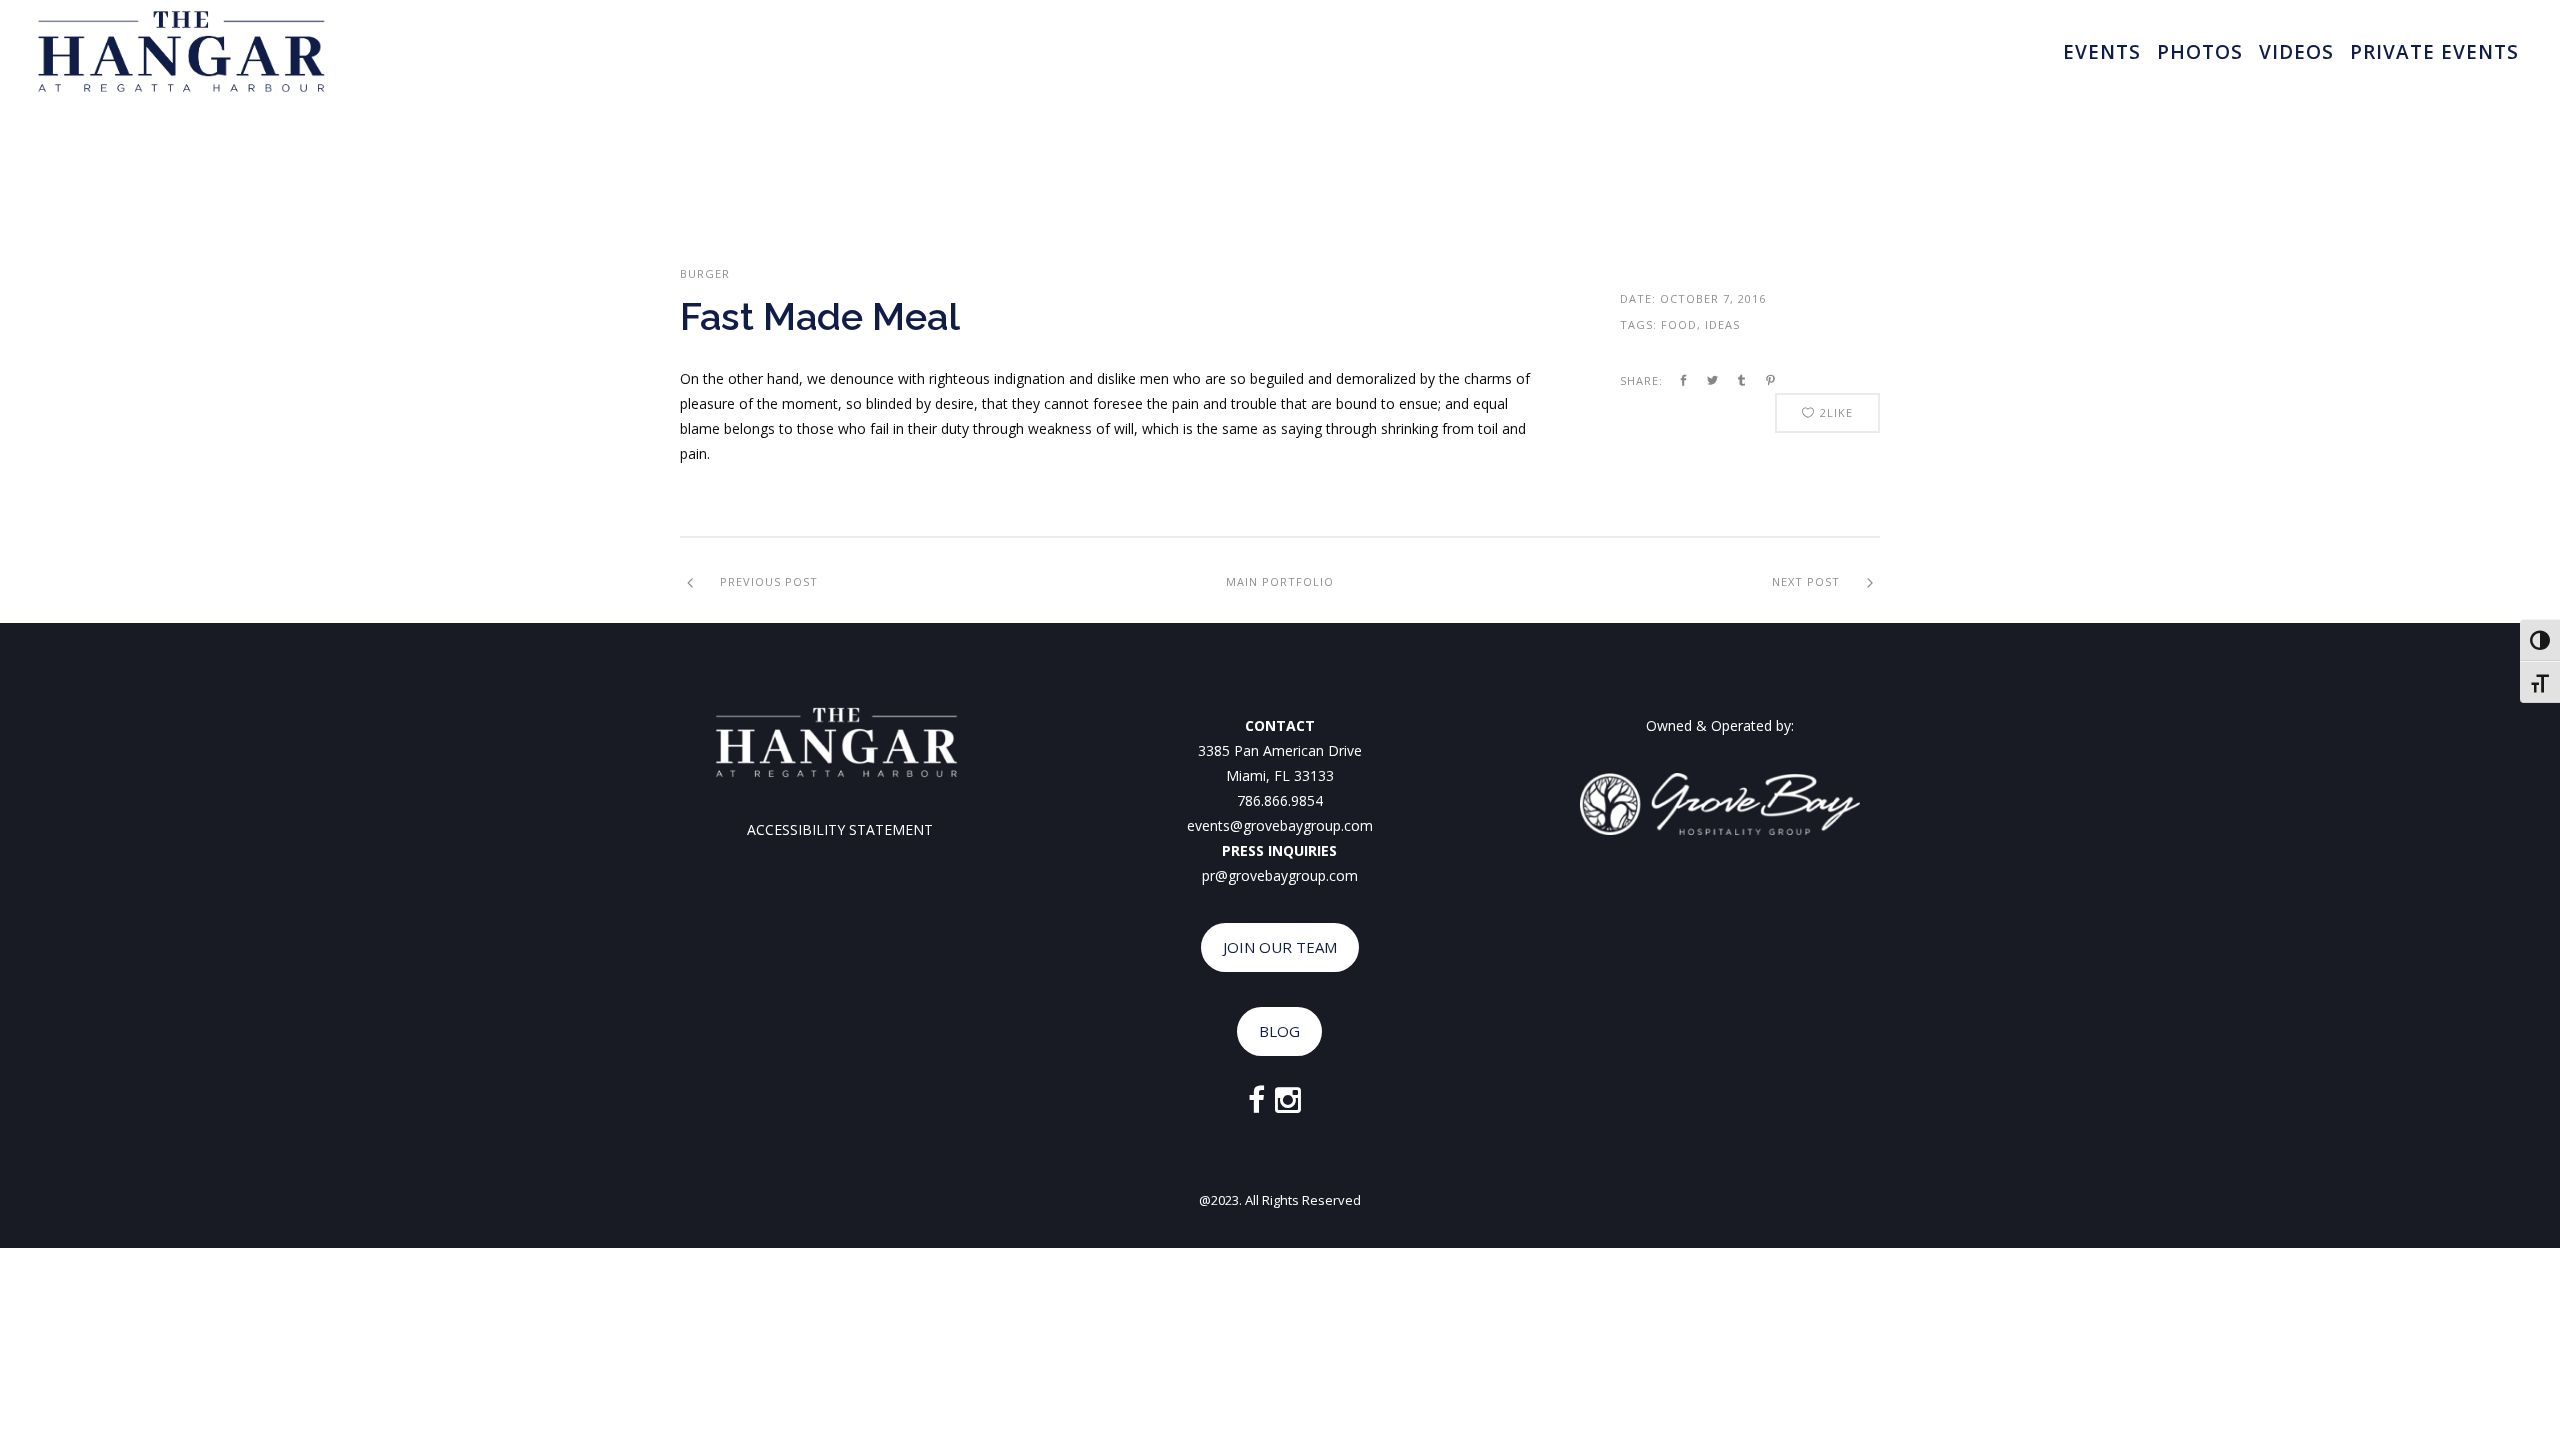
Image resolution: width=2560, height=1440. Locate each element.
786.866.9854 (1280, 800)
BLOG (1279, 1031)
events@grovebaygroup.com (1280, 825)
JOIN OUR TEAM (1280, 947)
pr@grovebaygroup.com (1280, 875)
